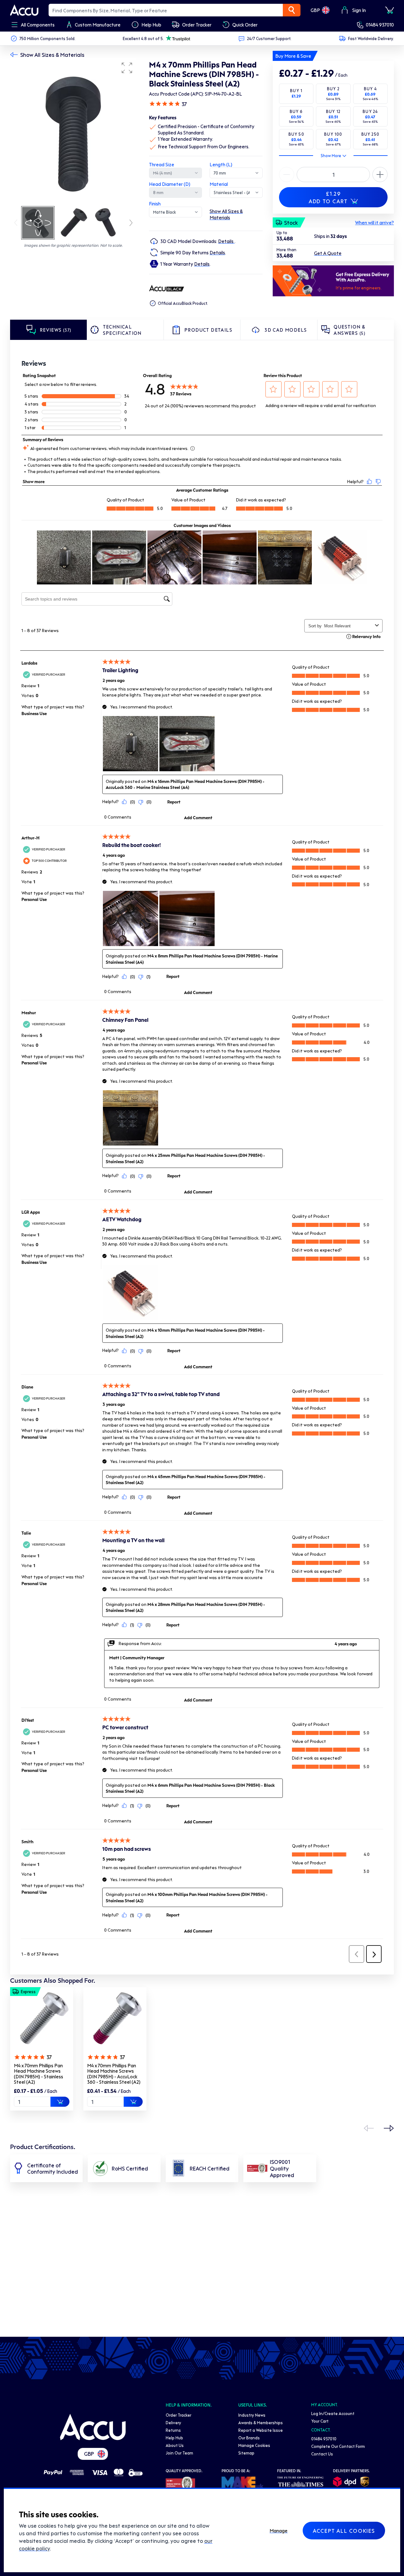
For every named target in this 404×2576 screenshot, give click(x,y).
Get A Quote (328, 253)
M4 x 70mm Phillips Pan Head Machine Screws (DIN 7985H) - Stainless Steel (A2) (39, 2074)
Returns (173, 2430)
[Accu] (24, 10)
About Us (175, 2445)
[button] (127, 68)
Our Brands (249, 2438)
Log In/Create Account (333, 2413)
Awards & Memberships (261, 2422)
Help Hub (174, 2438)
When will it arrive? (374, 222)
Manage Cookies (254, 2445)
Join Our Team (179, 2453)
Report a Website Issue (261, 2430)
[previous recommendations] (369, 2128)
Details (226, 241)
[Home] (93, 2427)
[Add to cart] (60, 2102)
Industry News (252, 2415)
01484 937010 (380, 25)
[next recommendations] (389, 2128)
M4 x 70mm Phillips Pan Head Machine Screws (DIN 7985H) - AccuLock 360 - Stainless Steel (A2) (114, 2074)
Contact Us (322, 2454)
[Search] (292, 10)
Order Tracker (178, 2415)
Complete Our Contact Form (338, 2446)
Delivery (173, 2422)
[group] (73, 132)
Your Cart (320, 2421)
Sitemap (246, 2453)
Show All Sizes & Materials (52, 55)
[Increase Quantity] (287, 175)
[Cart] (389, 10)
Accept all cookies (344, 2531)
